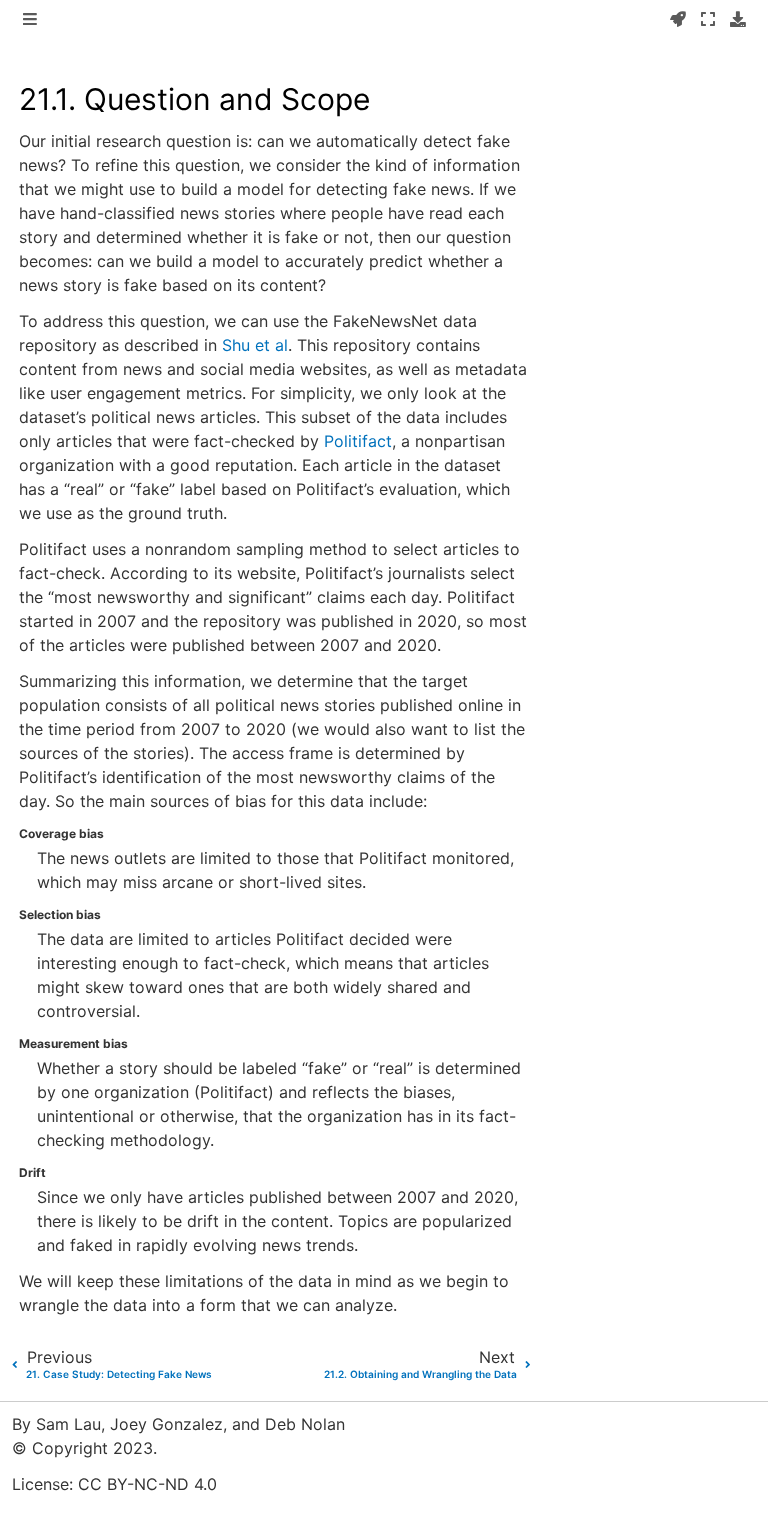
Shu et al (255, 345)
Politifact (358, 441)
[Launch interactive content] (678, 20)
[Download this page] (738, 20)
